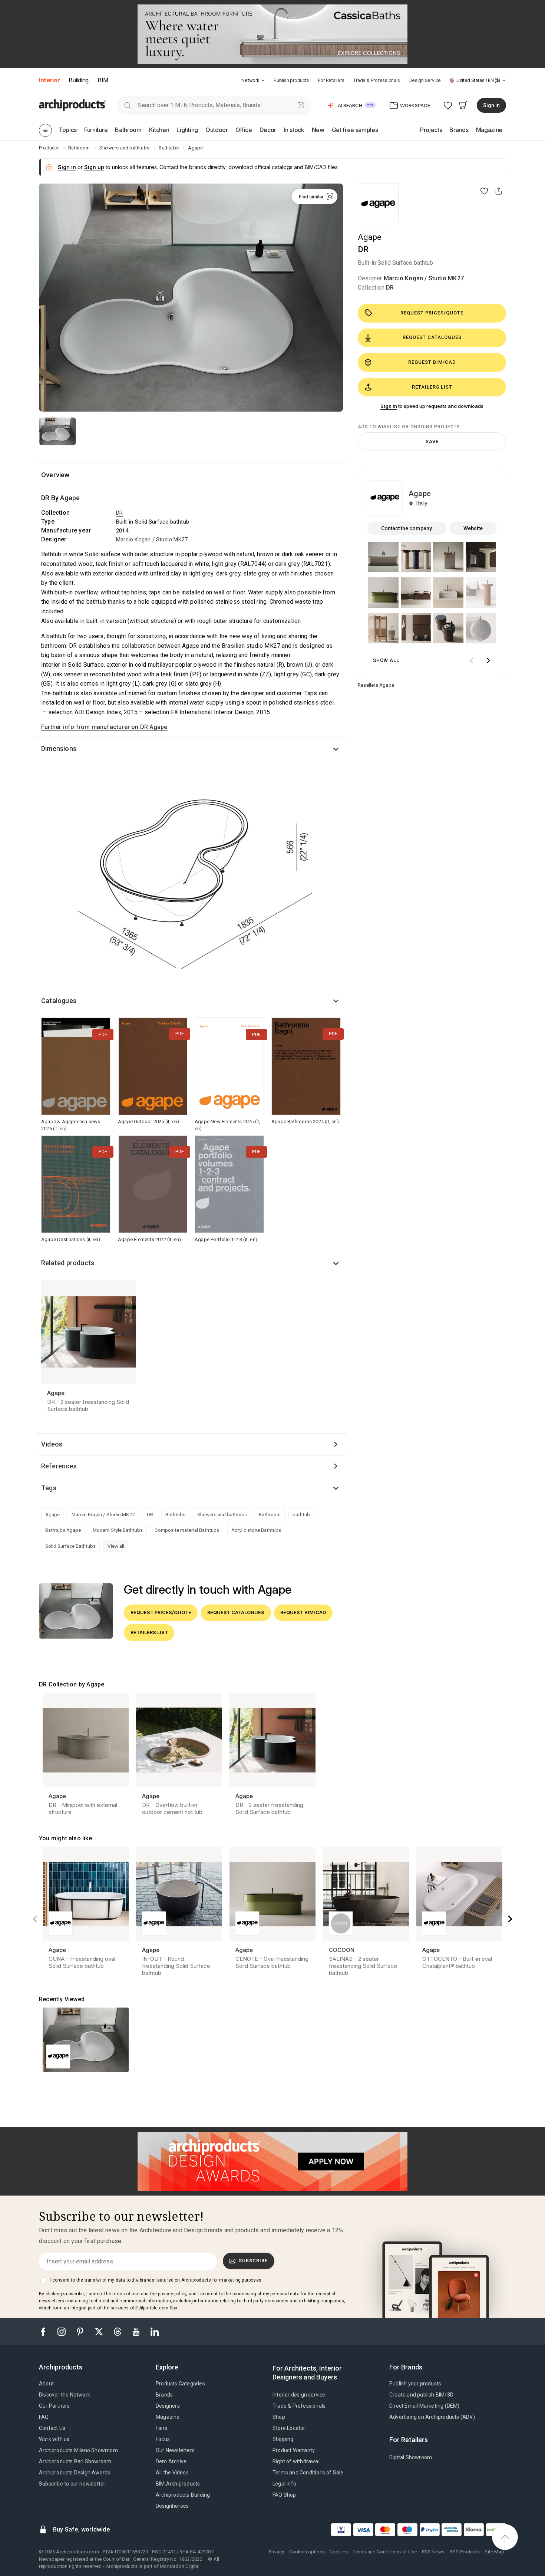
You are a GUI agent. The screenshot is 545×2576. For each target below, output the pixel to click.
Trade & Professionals (376, 80)
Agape (370, 237)
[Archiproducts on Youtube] (137, 2331)
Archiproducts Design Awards (75, 2473)
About (46, 2384)
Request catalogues (432, 337)
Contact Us (52, 2428)
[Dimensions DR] (191, 877)
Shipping (283, 2439)
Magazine (168, 2417)
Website (473, 528)
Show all (386, 660)
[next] (488, 661)
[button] (253, 80)
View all (116, 1546)
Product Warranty (294, 2450)
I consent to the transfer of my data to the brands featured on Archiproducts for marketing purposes (156, 2280)
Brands (164, 2395)
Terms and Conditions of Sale (308, 2473)
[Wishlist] (448, 105)
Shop (279, 2417)
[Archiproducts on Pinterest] (81, 2331)
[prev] (471, 661)
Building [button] (78, 80)
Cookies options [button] (307, 2552)
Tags (49, 1488)
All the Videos (172, 2473)
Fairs (161, 2428)
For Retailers (331, 80)
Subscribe (253, 2261)
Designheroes (172, 2506)
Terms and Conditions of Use (385, 2552)
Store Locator (289, 2428)
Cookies (339, 2552)
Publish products (291, 80)
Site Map (494, 2552)
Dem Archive (171, 2461)
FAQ (44, 2417)
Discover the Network (65, 2395)
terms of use (126, 2294)
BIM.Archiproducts (178, 2484)
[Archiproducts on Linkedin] (155, 2331)
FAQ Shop (284, 2495)
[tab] (263, 80)
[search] (127, 105)
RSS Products (465, 2552)
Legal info (284, 2484)
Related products (68, 1263)
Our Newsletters (175, 2450)
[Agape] (378, 204)
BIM (103, 80)
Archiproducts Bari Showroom (75, 2461)
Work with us (54, 2439)
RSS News (433, 2552)
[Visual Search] (301, 105)
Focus (163, 2439)
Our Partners (54, 2406)
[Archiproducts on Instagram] (62, 2331)
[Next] (510, 1919)
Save (432, 441)
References (59, 1466)
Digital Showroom (411, 2457)
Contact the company (407, 528)
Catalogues (59, 1001)
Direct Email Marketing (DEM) (425, 2406)
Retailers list (432, 387)
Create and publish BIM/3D (421, 2395)
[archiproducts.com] (72, 105)
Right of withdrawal (296, 2461)
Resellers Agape (376, 685)
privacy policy (172, 2294)
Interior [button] (49, 80)
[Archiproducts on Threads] (118, 2331)
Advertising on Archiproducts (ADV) (432, 2417)
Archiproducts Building (183, 2495)
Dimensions (59, 748)
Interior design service (299, 2395)
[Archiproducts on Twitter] (100, 2331)
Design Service (425, 80)
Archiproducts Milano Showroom (78, 2450)
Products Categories (180, 2384)
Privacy (276, 2552)
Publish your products (415, 2384)
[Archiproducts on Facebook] (46, 2331)
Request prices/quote (432, 313)
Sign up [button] (94, 167)
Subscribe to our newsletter (72, 2484)
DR (390, 288)
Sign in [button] (491, 105)
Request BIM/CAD (432, 362)
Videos (52, 1444)
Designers (168, 2406)
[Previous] (35, 1919)
